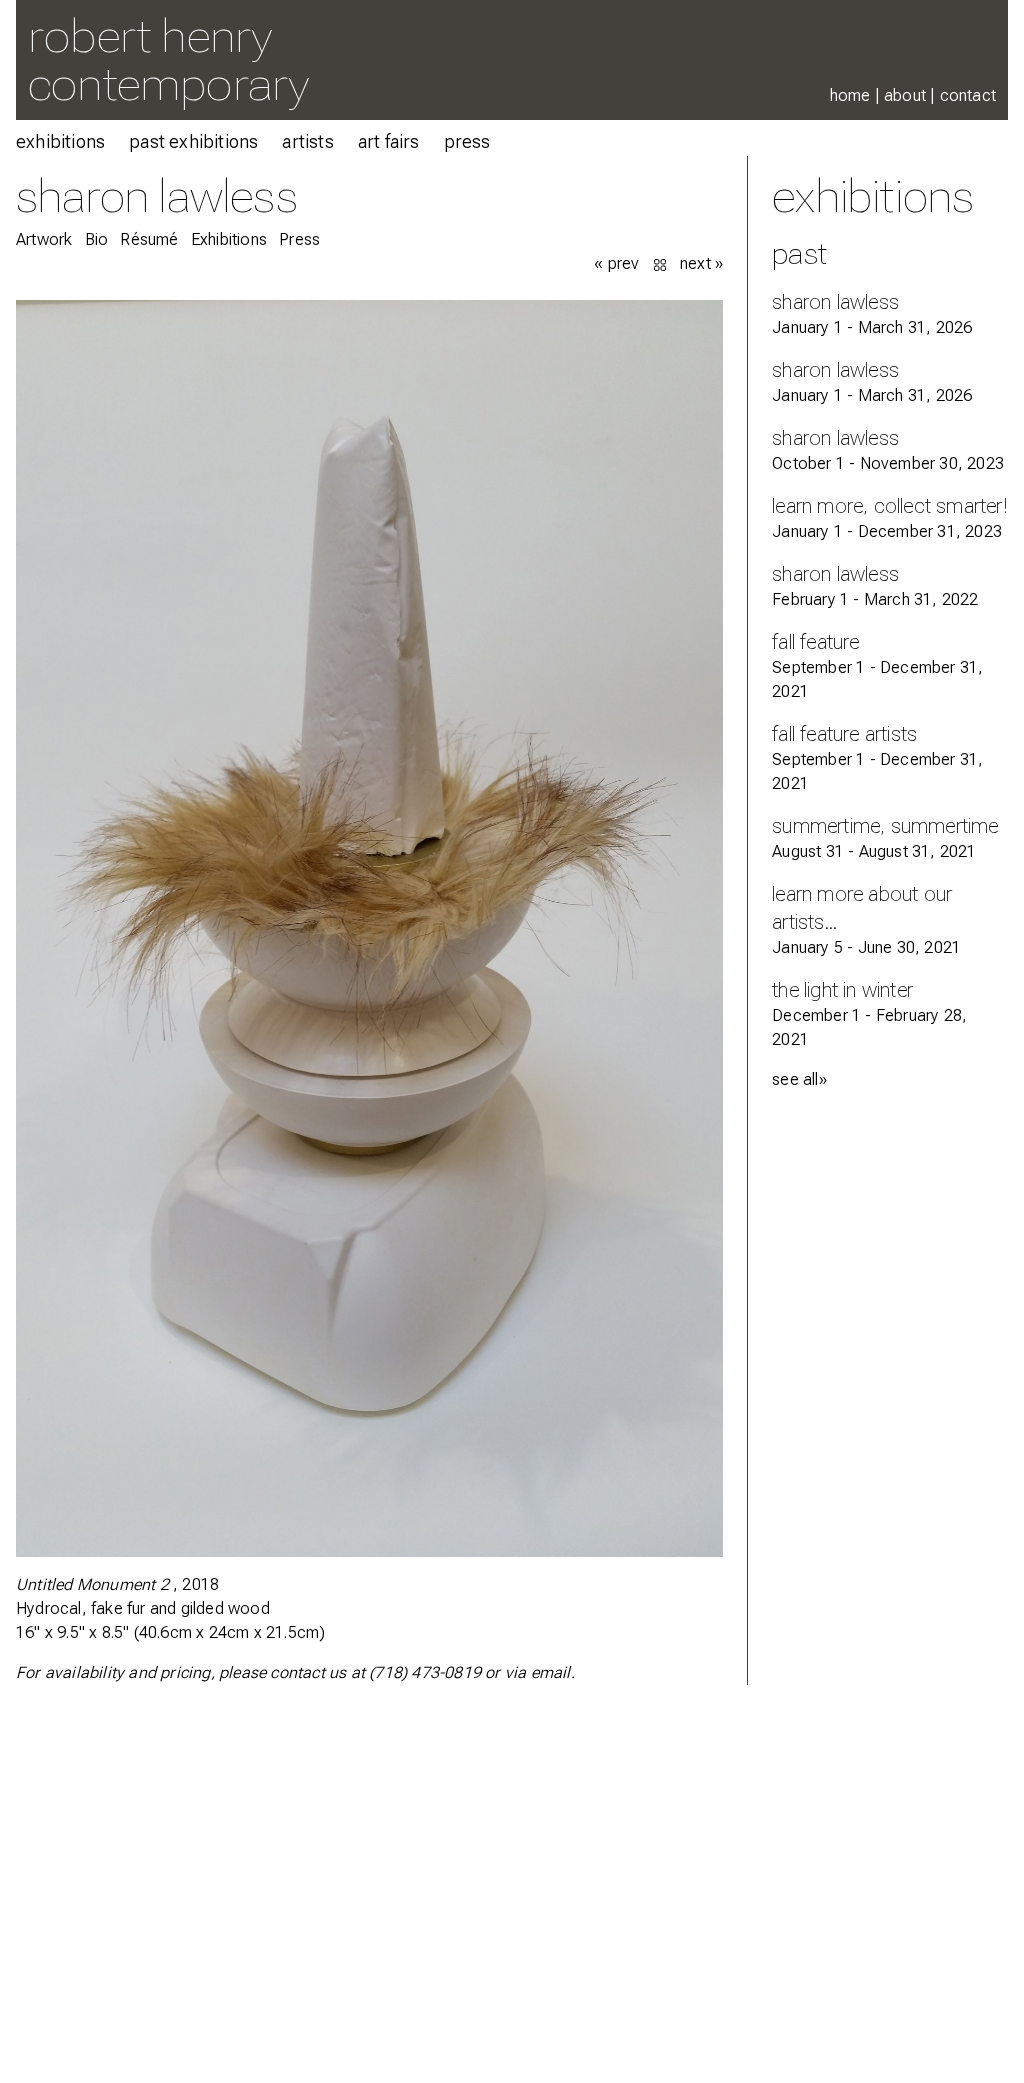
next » (701, 263)
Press (467, 141)
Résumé (149, 239)
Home (850, 95)
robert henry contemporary (168, 59)
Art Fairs (389, 141)
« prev (616, 263)
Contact (968, 95)
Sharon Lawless (157, 195)
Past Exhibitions (193, 141)
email (551, 1672)
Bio (97, 239)
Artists (307, 141)
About (905, 95)
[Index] (662, 263)
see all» (799, 1079)
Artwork (44, 239)
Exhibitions (60, 141)
